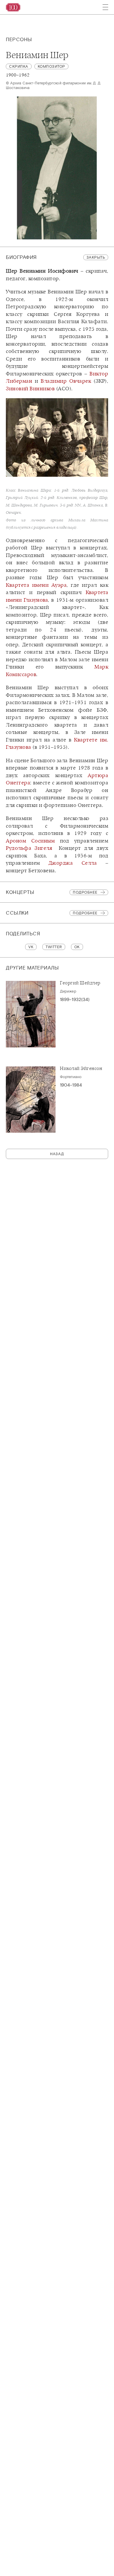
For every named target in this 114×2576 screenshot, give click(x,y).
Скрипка (19, 66)
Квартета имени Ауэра (36, 585)
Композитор (51, 66)
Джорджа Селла (73, 863)
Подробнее (85, 892)
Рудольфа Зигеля (29, 848)
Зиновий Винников (30, 389)
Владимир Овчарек (66, 381)
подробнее (85, 913)
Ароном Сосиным (30, 841)
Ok (77, 947)
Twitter (54, 947)
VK (31, 947)
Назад (57, 1154)
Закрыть (96, 257)
